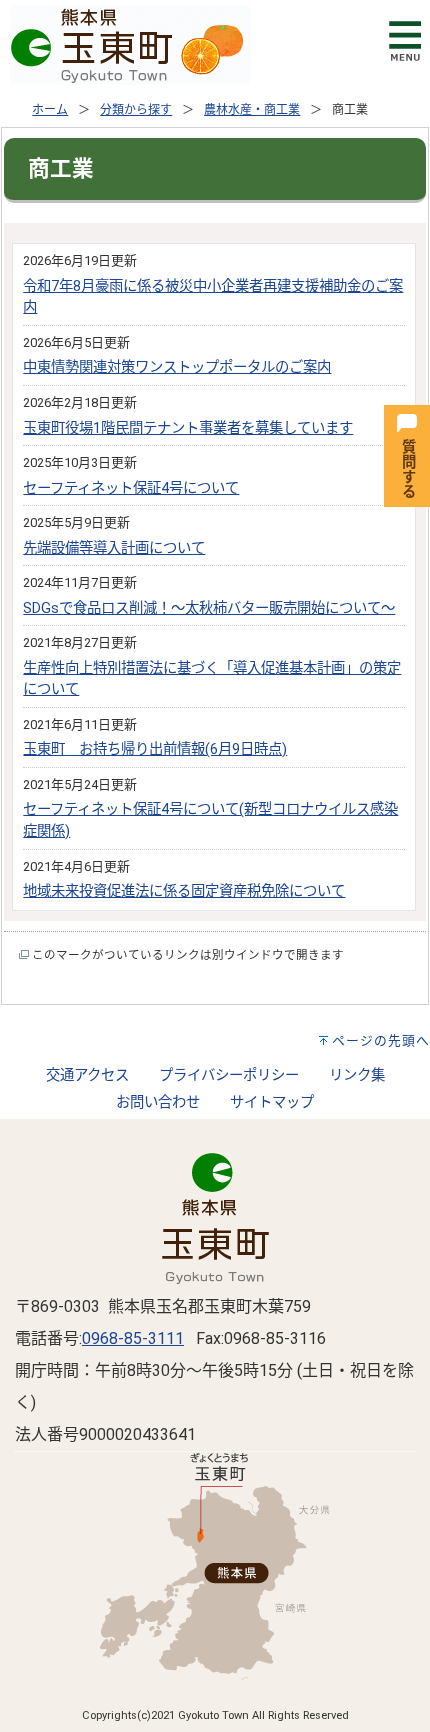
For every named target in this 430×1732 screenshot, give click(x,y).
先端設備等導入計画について (114, 548)
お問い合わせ (158, 1102)
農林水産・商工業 (252, 110)
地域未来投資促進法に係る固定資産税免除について (184, 891)
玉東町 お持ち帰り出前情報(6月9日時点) (155, 749)
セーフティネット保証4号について (131, 488)
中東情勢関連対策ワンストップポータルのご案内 (177, 367)
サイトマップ (272, 1102)
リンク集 (357, 1075)
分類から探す (136, 110)
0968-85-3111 (133, 1338)
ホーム (50, 110)
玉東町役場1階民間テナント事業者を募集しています (188, 428)
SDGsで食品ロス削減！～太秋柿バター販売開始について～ (209, 608)
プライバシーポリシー (229, 1075)
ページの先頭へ (381, 1040)
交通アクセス (87, 1075)
